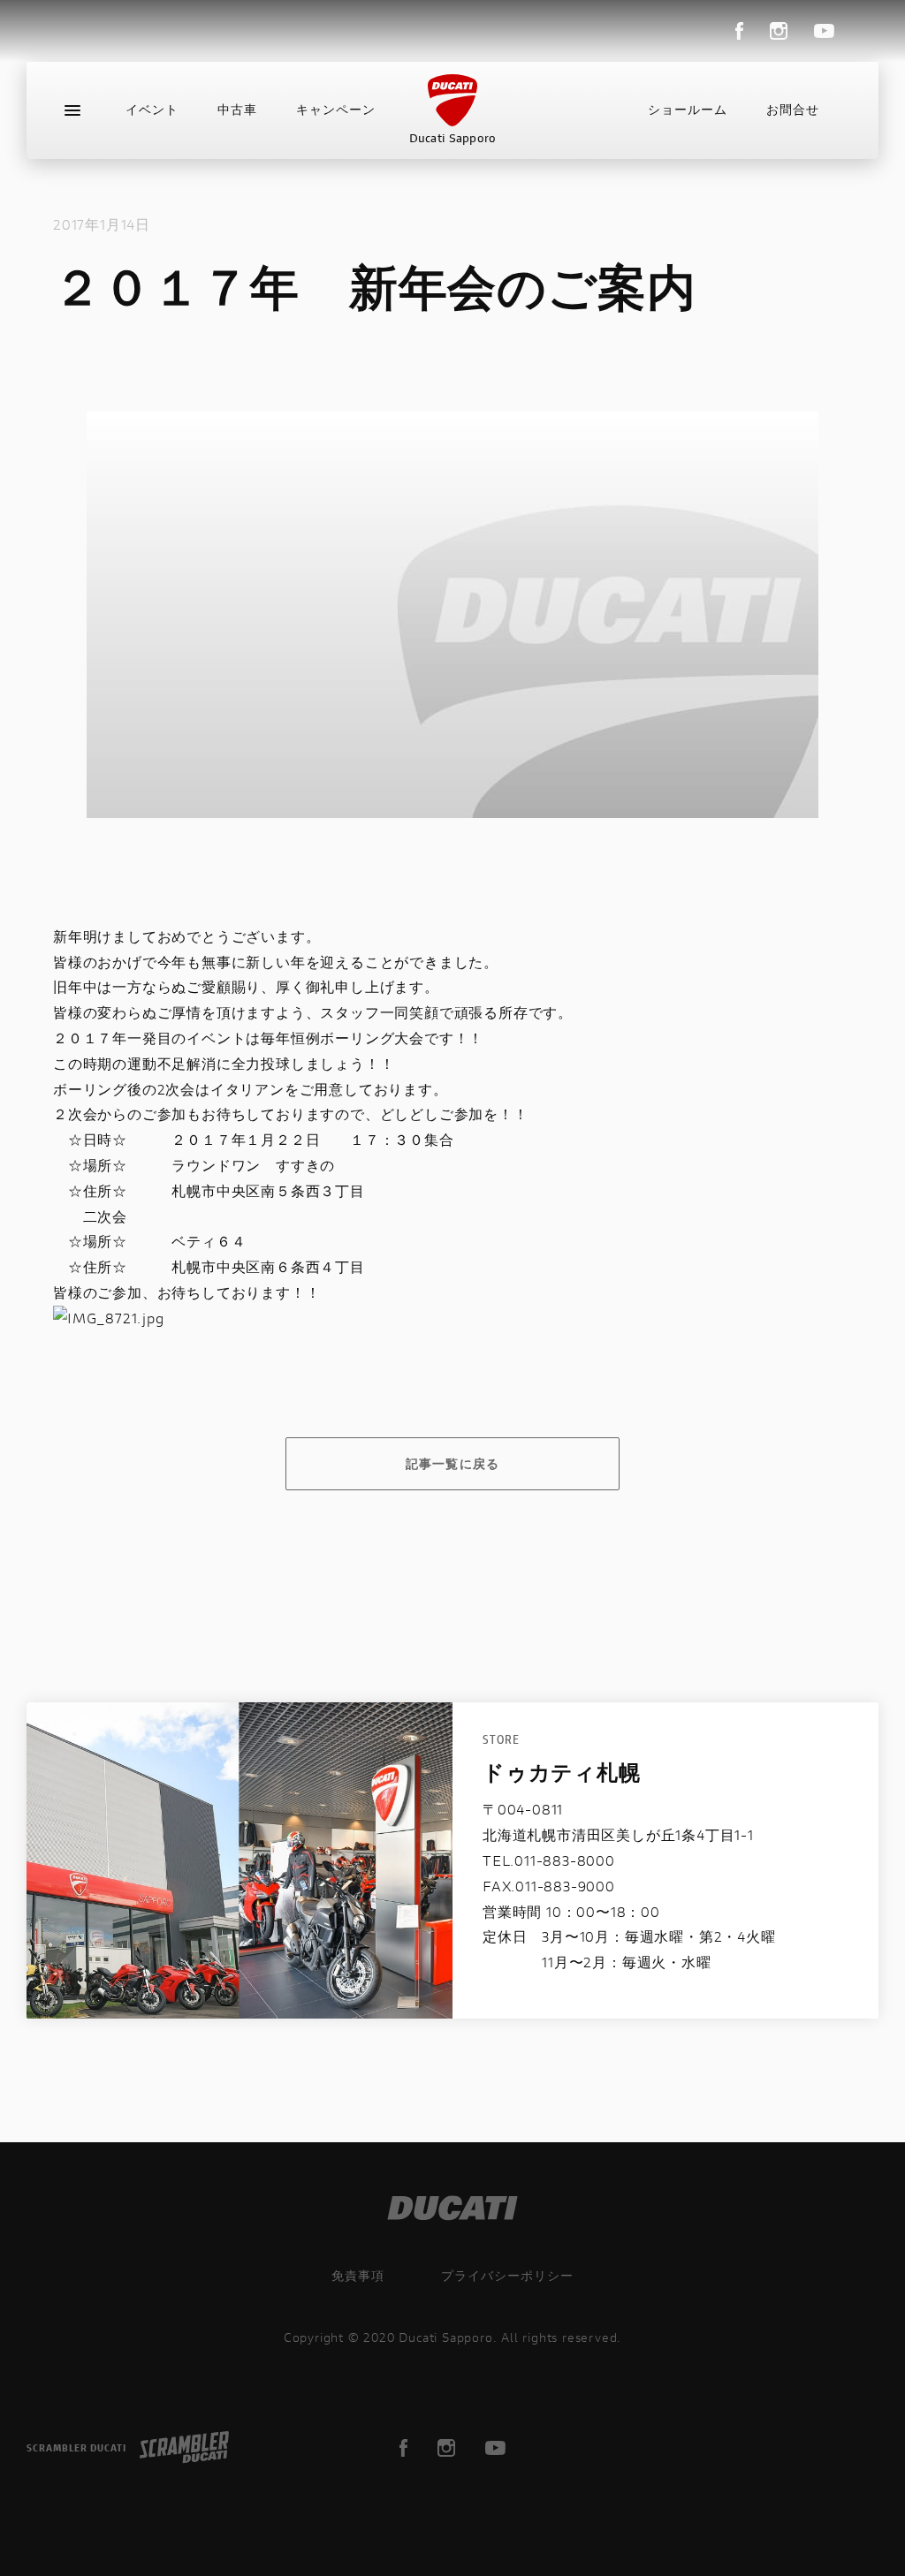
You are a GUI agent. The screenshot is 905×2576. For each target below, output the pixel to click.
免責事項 (358, 2275)
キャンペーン (336, 110)
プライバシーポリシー (507, 2275)
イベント (152, 110)
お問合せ (793, 110)
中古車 (237, 110)
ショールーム (688, 110)
